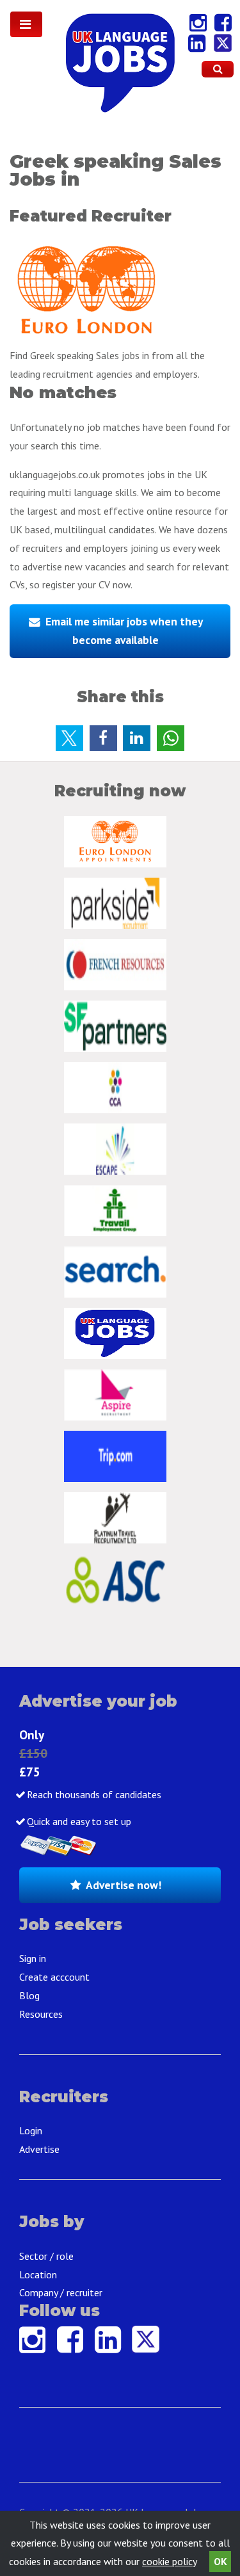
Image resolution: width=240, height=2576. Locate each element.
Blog (29, 1995)
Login (31, 2130)
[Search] (218, 69)
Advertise (39, 2149)
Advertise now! (124, 1885)
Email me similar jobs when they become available (124, 631)
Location (38, 2274)
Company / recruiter (61, 2292)
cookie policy (169, 2561)
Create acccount (54, 1977)
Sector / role (46, 2256)
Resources (41, 2014)
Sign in (33, 1958)
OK (220, 2561)
